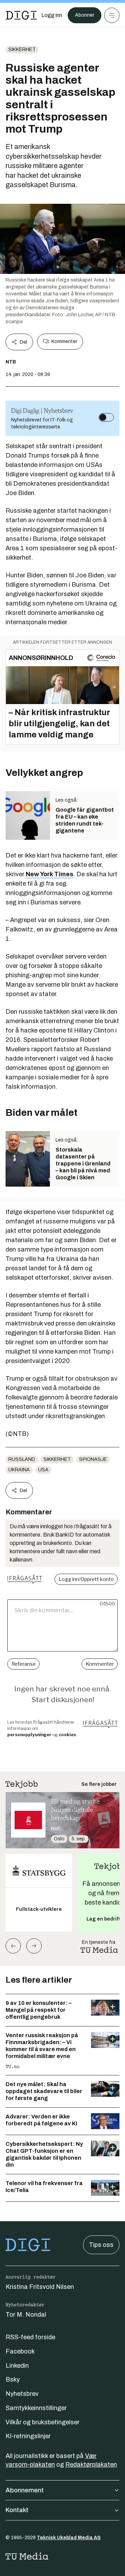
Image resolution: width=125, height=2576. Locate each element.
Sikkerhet (22, 49)
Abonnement (25, 2490)
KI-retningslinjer (28, 2436)
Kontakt (17, 2510)
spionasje (93, 1459)
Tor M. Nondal (26, 2315)
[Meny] (112, 15)
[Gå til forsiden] (21, 15)
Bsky (13, 2380)
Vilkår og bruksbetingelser (43, 2422)
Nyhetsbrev (22, 2394)
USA (43, 1470)
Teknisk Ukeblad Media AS (69, 2538)
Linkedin (17, 2366)
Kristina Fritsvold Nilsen (40, 2287)
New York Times (49, 874)
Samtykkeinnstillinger (36, 2408)
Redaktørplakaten (91, 2465)
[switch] (106, 417)
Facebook (20, 2351)
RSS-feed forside (30, 2337)
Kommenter (64, 341)
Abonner (85, 15)
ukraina (19, 1470)
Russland (22, 1459)
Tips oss (101, 2245)
